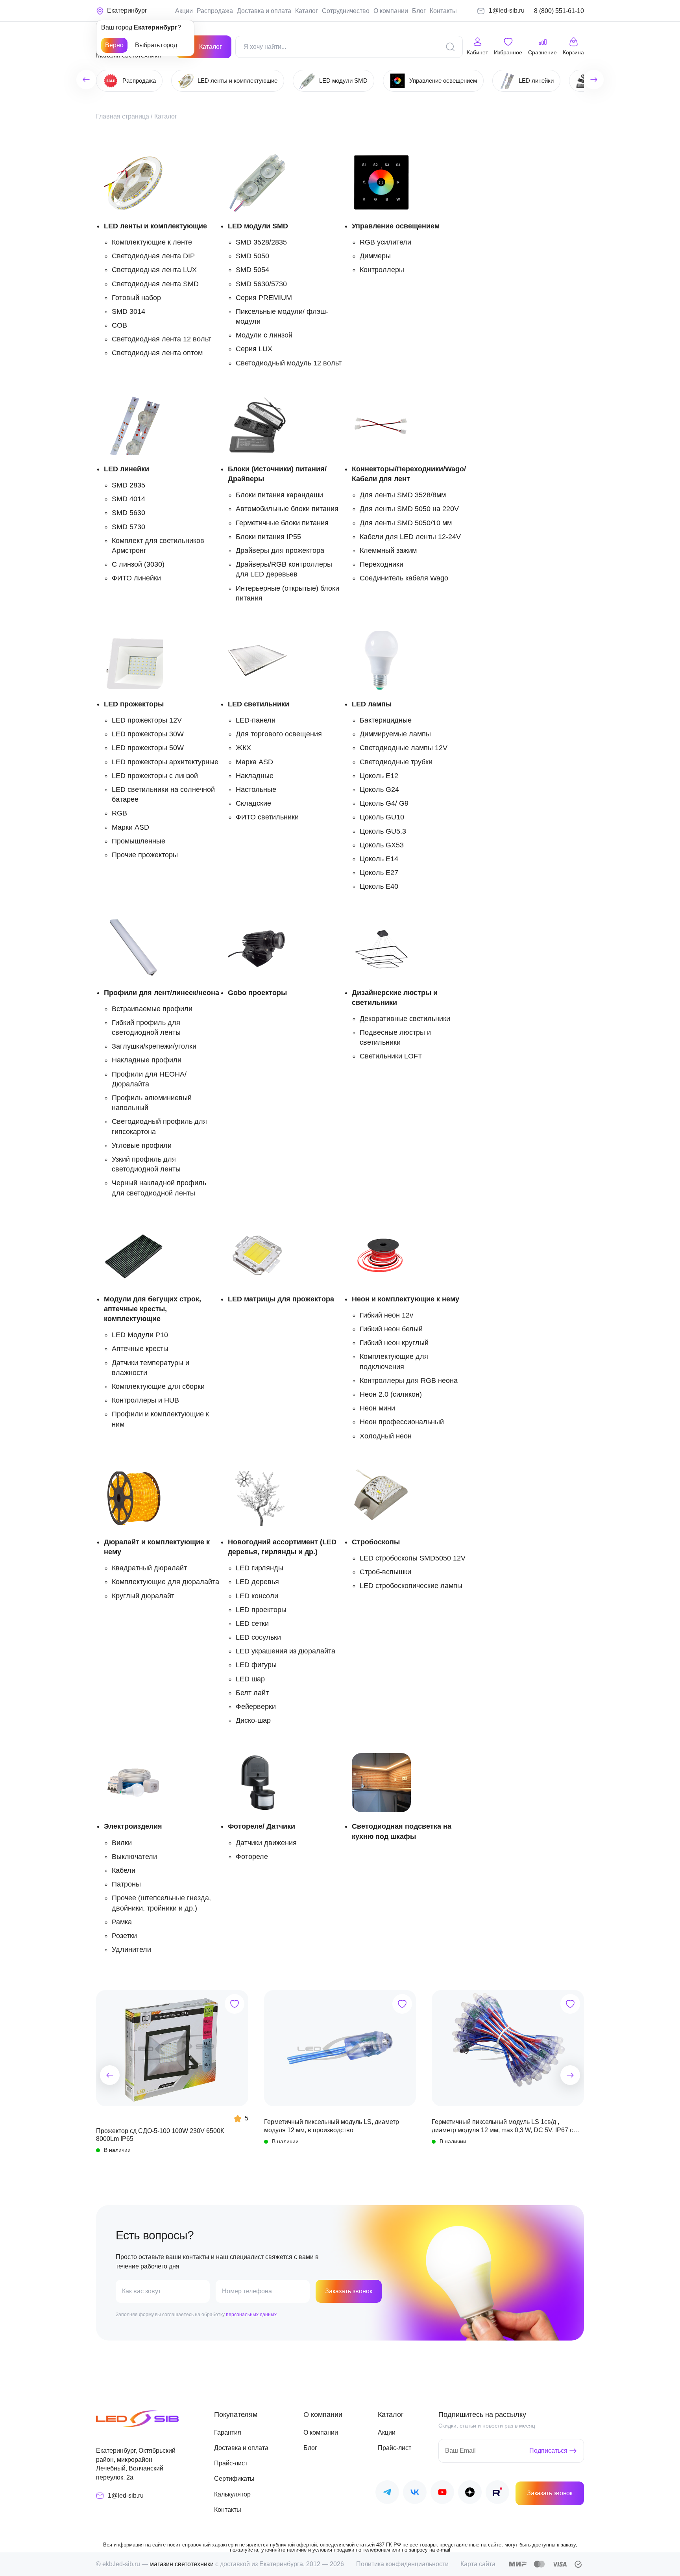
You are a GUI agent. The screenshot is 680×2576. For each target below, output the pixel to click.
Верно (114, 45)
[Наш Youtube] (442, 2494)
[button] (110, 2075)
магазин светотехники (182, 2564)
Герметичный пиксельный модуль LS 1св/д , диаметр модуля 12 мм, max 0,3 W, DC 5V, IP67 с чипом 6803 (502, 2126)
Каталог (307, 11)
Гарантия (228, 2432)
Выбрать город (156, 45)
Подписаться (548, 2451)
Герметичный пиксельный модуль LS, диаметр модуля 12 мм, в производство (332, 2126)
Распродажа (215, 11)
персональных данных (251, 2315)
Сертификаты (234, 2479)
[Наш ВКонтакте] (415, 2494)
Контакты (443, 11)
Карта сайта (478, 2564)
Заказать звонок (349, 2291)
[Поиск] (450, 47)
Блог (419, 11)
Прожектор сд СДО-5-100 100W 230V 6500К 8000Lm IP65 (160, 2135)
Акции (184, 11)
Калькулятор (232, 2494)
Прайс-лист (231, 2463)
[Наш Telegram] (387, 2494)
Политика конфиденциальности (402, 2564)
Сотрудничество (346, 11)
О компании (391, 11)
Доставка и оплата (264, 11)
